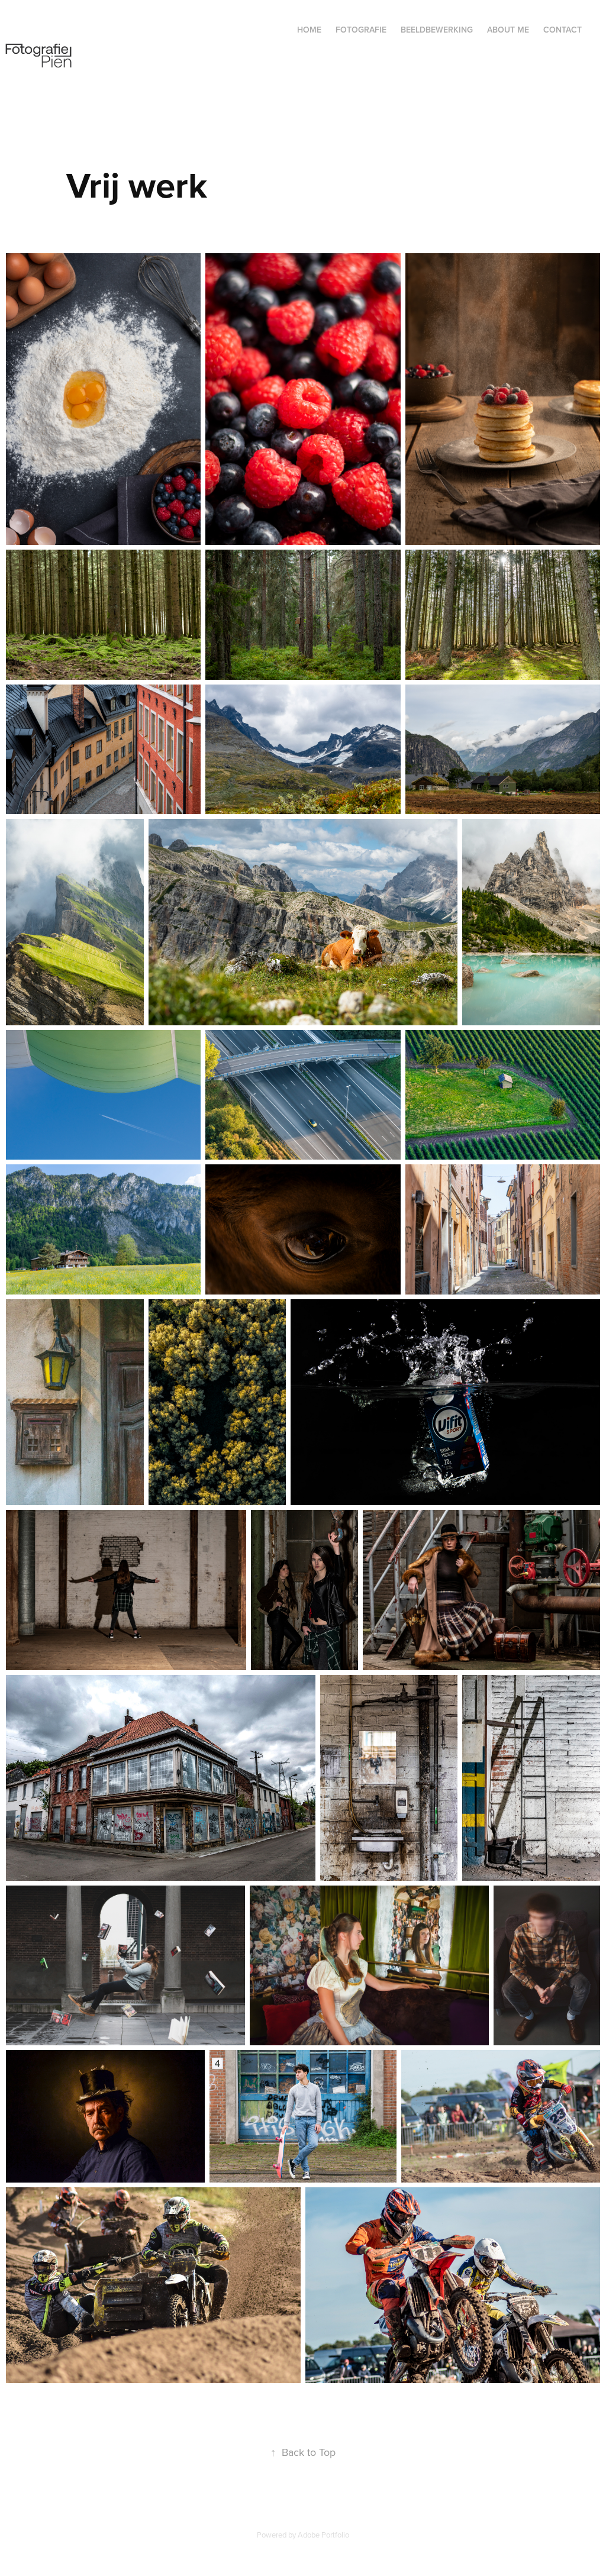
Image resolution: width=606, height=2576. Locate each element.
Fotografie (361, 30)
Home (309, 30)
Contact (563, 30)
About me (508, 30)
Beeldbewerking (437, 30)
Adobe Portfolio (323, 2535)
